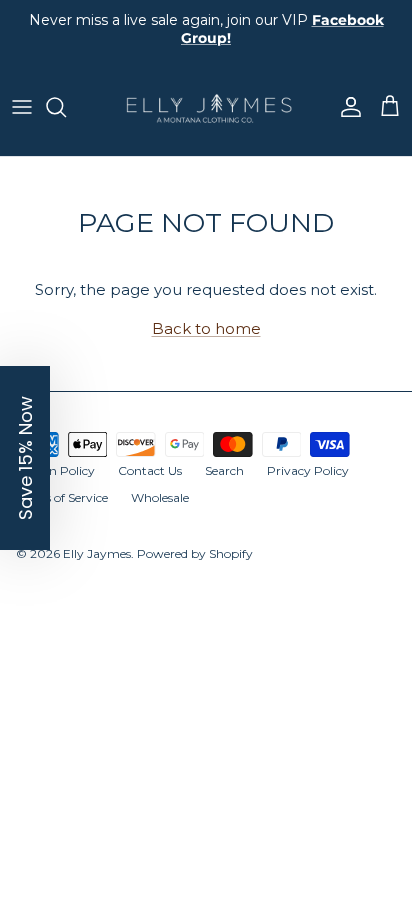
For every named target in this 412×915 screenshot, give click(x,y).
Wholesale (160, 497)
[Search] (66, 107)
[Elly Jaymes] (206, 107)
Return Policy (55, 470)
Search (224, 470)
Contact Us (150, 470)
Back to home (206, 328)
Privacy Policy (308, 470)
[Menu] (22, 107)
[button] (25, 458)
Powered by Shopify (195, 553)
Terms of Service (62, 497)
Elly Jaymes (97, 553)
